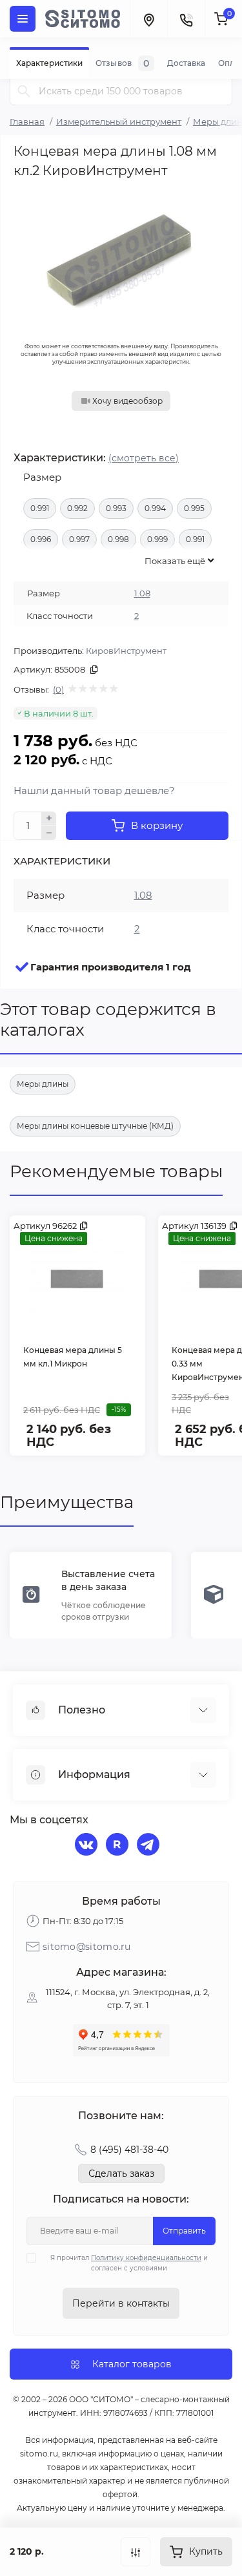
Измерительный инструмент (119, 121)
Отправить (184, 2231)
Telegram (150, 1846)
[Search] (24, 91)
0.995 (194, 508)
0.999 (157, 539)
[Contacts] (186, 19)
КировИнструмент (126, 651)
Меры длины (43, 1084)
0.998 (118, 539)
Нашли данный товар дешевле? (94, 791)
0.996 (41, 539)
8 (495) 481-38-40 (129, 2150)
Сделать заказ (121, 2173)
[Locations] (148, 19)
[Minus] (49, 833)
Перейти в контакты (121, 2303)
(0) (58, 689)
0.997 (79, 539)
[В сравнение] (136, 2552)
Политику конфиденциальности (146, 2258)
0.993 (116, 508)
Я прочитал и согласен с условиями (129, 2263)
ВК (88, 1846)
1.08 (142, 593)
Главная (27, 121)
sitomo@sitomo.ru (87, 1947)
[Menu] (23, 19)
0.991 (40, 508)
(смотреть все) (144, 458)
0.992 (77, 508)
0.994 (155, 508)
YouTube (119, 1846)
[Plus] (49, 819)
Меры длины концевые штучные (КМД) (95, 1126)
